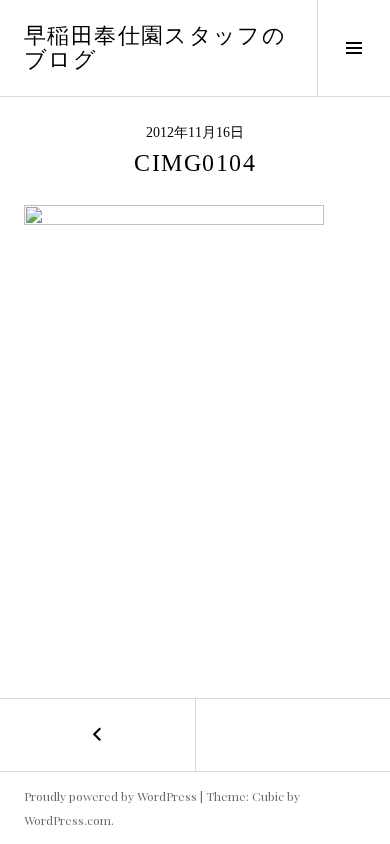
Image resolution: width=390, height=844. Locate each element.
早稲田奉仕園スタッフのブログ (155, 47)
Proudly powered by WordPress (110, 796)
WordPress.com (67, 820)
